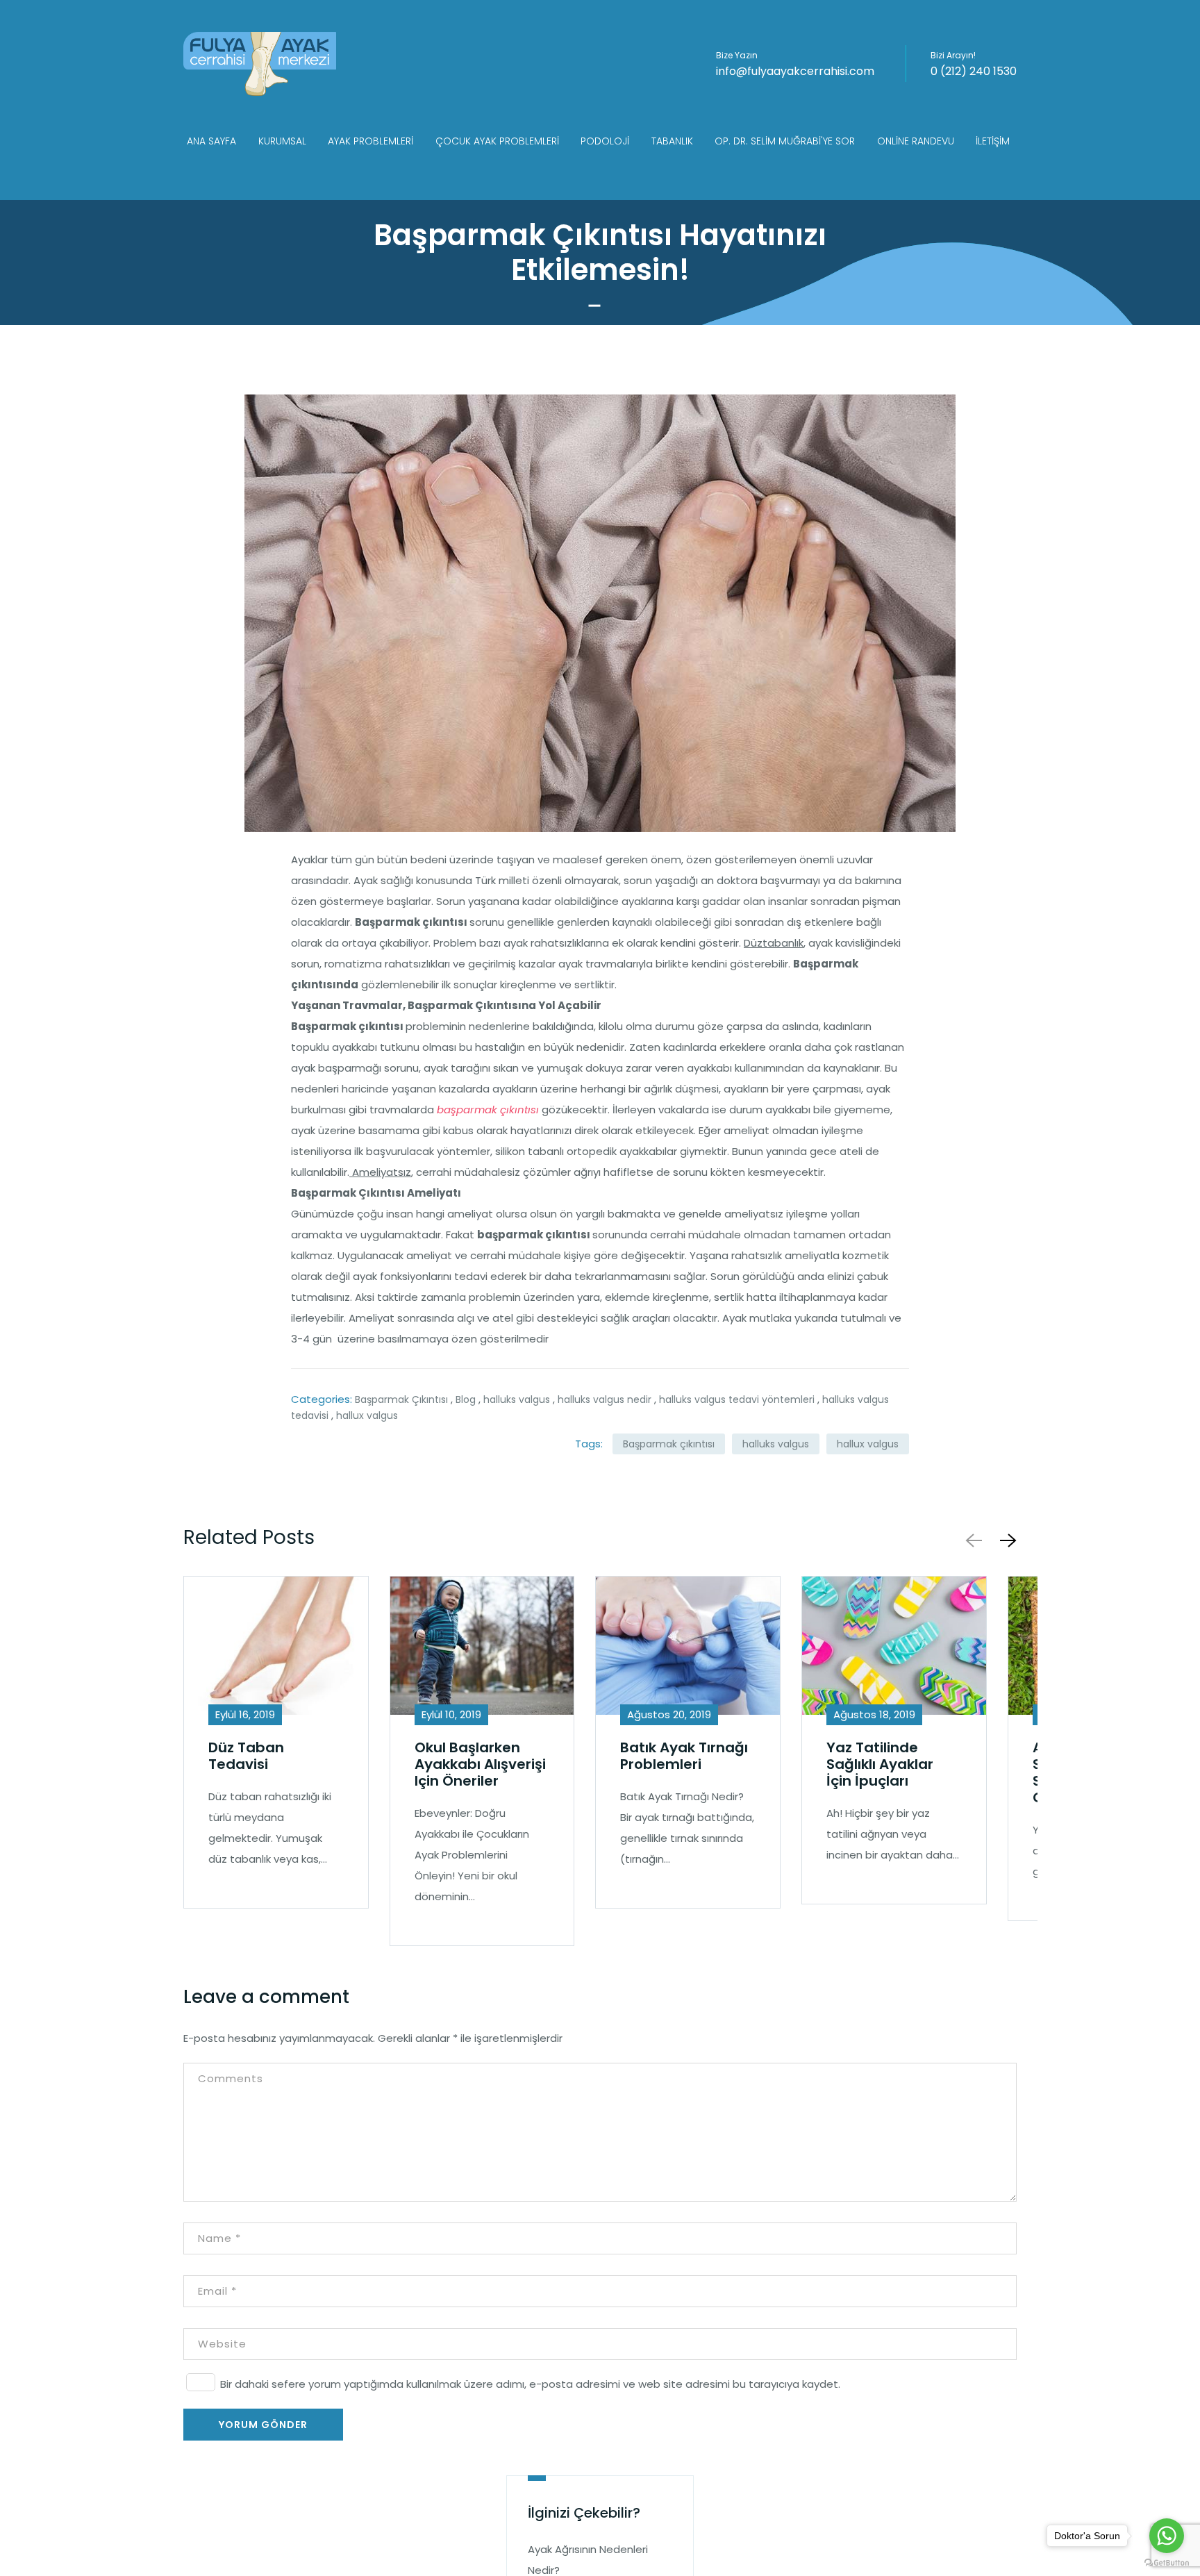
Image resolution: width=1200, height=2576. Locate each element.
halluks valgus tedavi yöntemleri (737, 1399)
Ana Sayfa (211, 141)
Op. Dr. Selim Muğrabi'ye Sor (785, 141)
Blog (466, 1399)
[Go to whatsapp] (1167, 2536)
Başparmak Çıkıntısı (401, 1399)
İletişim (993, 141)
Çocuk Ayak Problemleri (497, 141)
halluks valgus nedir (605, 1399)
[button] (1006, 1540)
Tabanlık (672, 141)
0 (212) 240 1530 (974, 71)
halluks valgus (517, 1399)
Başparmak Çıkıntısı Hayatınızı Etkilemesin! (600, 252)
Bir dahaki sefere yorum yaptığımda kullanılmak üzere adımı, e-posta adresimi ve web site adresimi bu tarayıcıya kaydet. (530, 2384)
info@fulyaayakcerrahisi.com (795, 71)
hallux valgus (367, 1415)
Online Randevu (916, 141)
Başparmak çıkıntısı (669, 1444)
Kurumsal (282, 141)
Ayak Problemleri (370, 141)
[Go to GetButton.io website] (1167, 2562)
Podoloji (605, 141)
